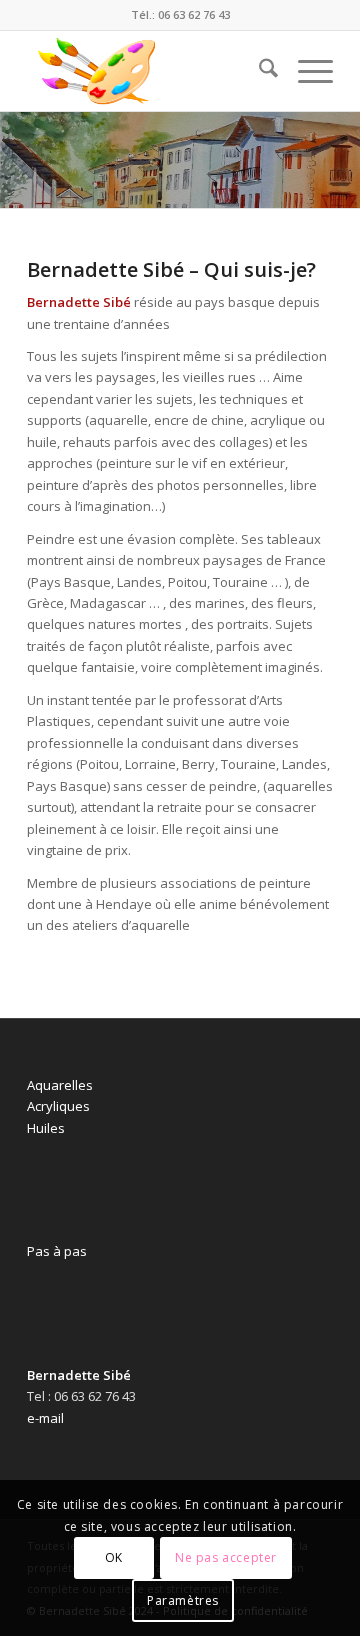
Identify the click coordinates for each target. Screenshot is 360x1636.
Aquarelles (60, 1085)
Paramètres (183, 1600)
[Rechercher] (258, 71)
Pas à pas (57, 1251)
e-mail (45, 1418)
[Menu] (305, 71)
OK (114, 1557)
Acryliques (58, 1106)
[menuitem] (258, 71)
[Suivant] (342, 160)
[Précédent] (17, 160)
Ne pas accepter (226, 1557)
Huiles (46, 1128)
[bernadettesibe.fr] (149, 71)
